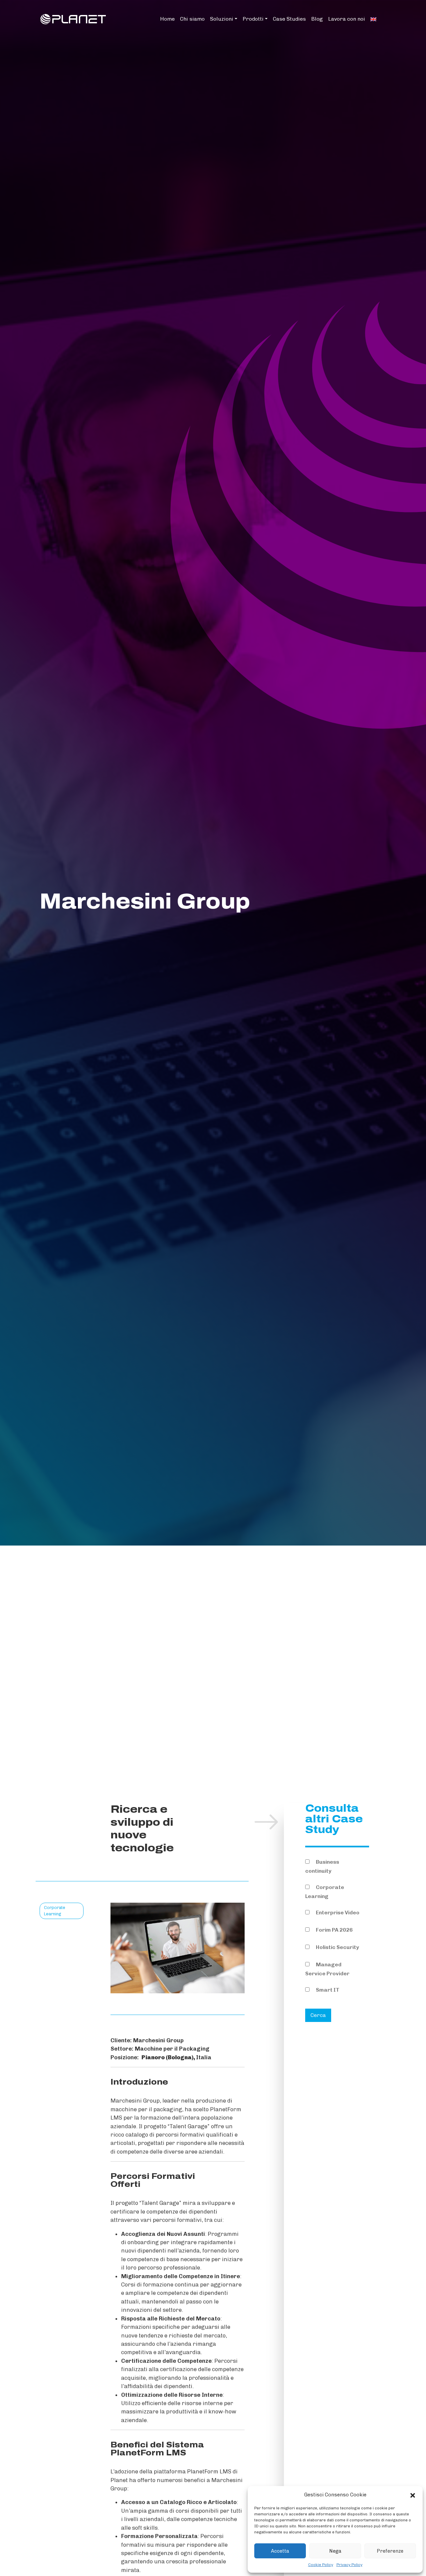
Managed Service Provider (327, 1969)
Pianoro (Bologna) (167, 2057)
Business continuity (322, 1866)
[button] (413, 2495)
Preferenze (390, 2551)
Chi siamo (192, 19)
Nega (335, 2551)
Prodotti (253, 19)
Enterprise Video (337, 1913)
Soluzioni (222, 19)
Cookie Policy (321, 2565)
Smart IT (327, 1990)
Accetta (280, 2551)
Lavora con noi (347, 19)
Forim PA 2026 (334, 1930)
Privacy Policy (349, 2565)
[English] (373, 19)
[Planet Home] (73, 18)
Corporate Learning (325, 1892)
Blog (317, 19)
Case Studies (289, 19)
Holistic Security (337, 1947)
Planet (119, 2480)
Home (167, 19)
